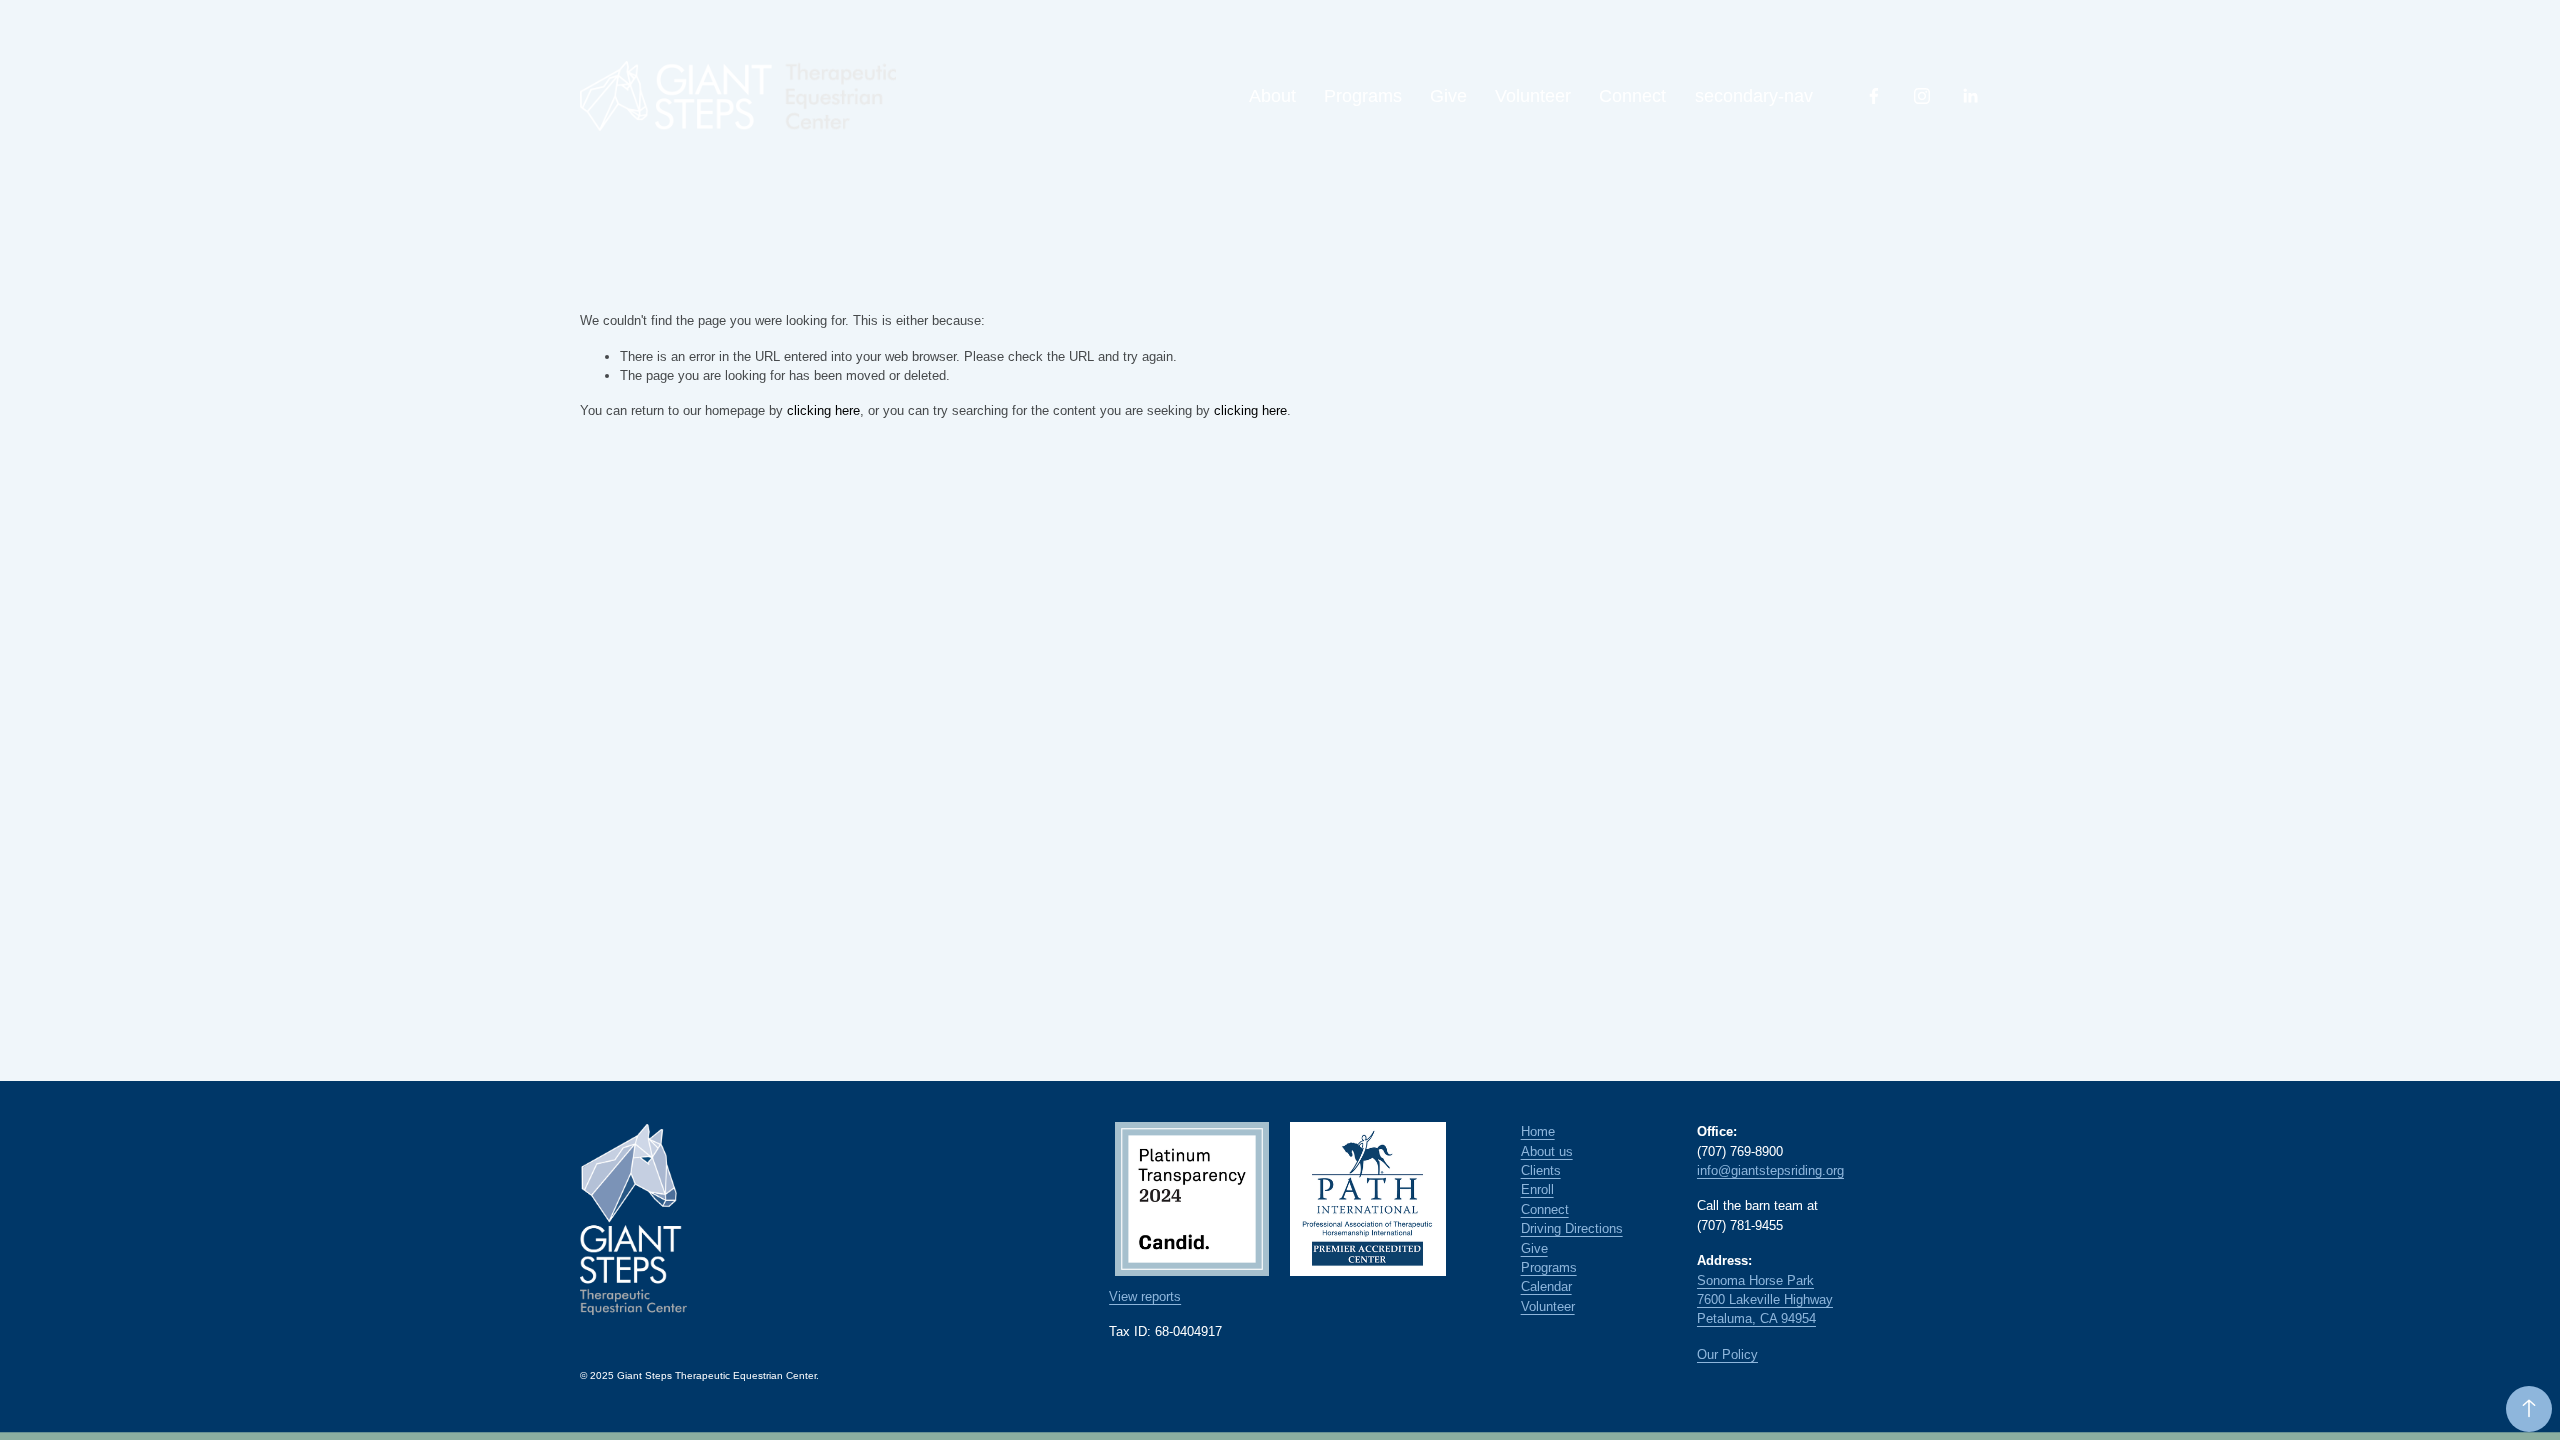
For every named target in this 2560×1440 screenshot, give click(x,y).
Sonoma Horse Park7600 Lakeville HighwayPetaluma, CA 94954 (1765, 1300)
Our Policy (1727, 1354)
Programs (1363, 96)
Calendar (1546, 1286)
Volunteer (1533, 96)
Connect (1632, 96)
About (1272, 96)
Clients (1541, 1170)
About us (1547, 1151)
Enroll (1537, 1189)
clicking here (823, 410)
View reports (1145, 1296)
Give (1448, 96)
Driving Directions (1572, 1228)
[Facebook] (1874, 96)
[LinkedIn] (1970, 96)
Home (1538, 1131)
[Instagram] (1922, 96)
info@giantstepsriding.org (1770, 1170)
